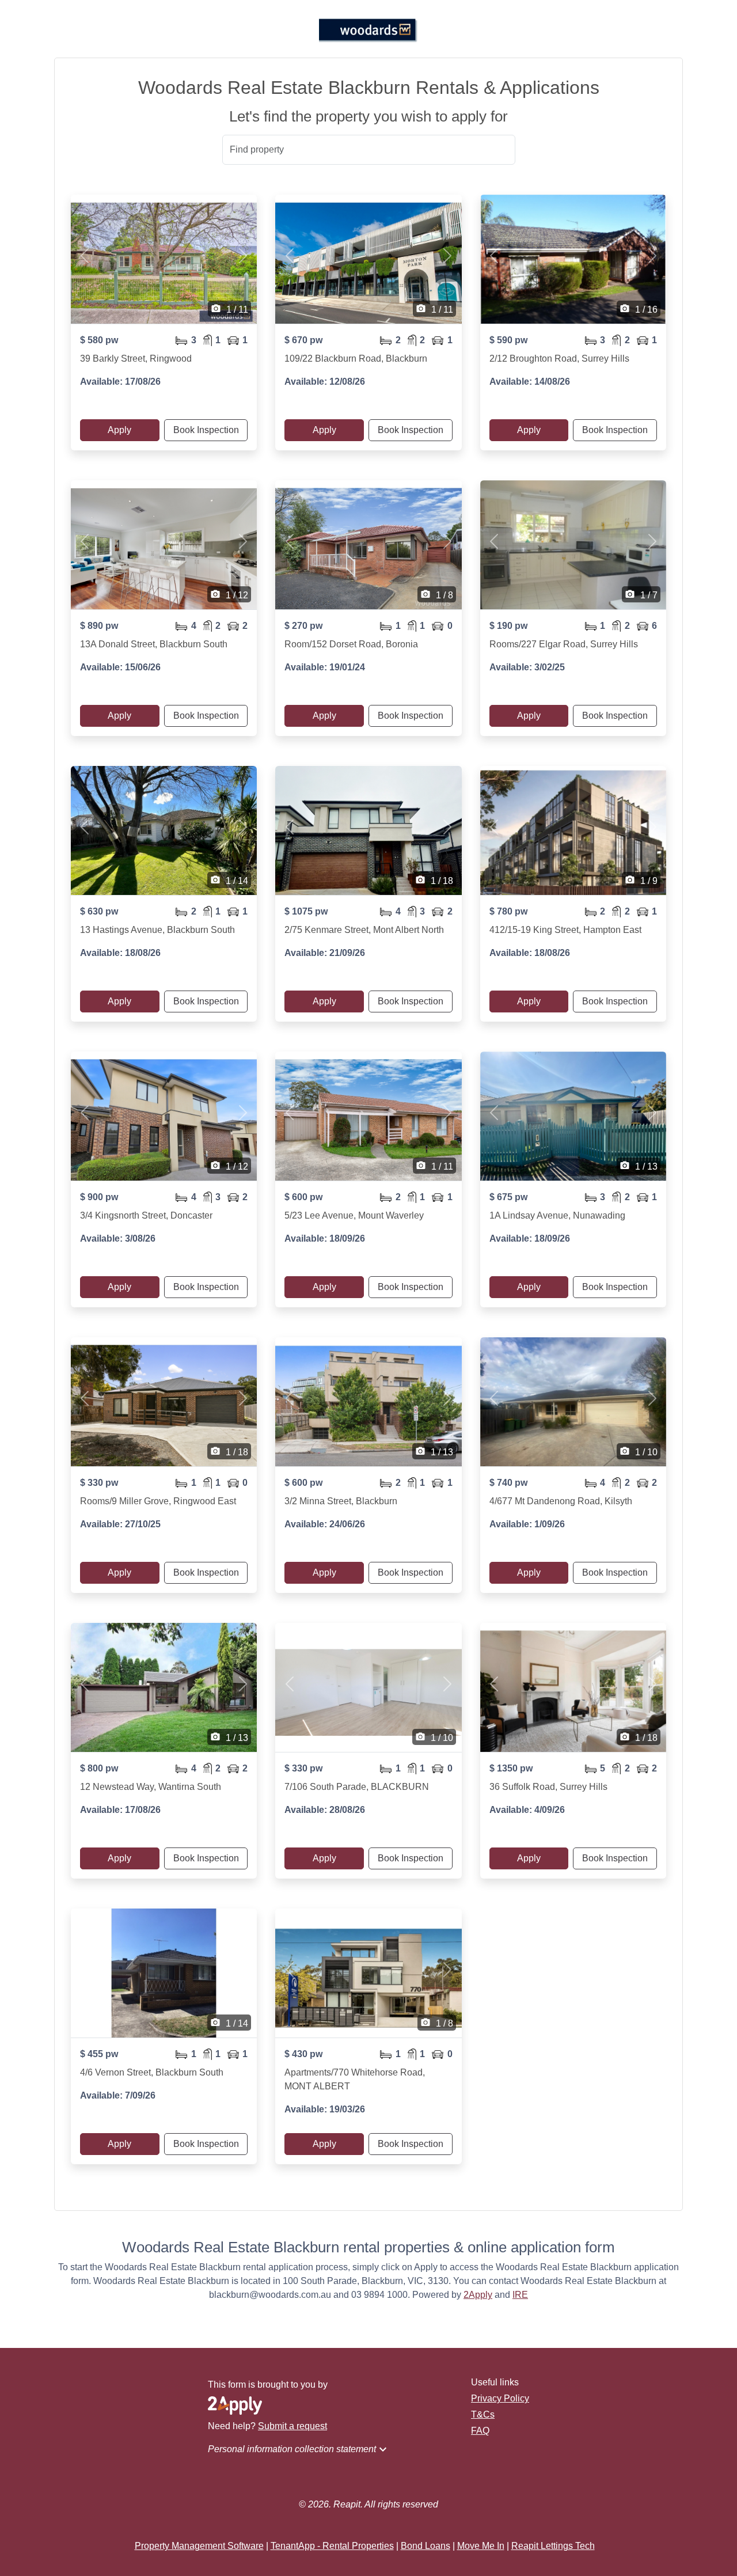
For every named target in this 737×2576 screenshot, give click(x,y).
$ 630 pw (99, 911)
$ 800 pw (99, 1768)
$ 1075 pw (306, 911)
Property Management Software (199, 2546)
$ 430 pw (303, 2054)
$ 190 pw (508, 626)
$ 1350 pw (511, 1768)
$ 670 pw (303, 340)
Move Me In (481, 2546)
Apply (119, 430)
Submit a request (292, 2426)
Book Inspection (206, 430)
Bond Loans (426, 2546)
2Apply (478, 2295)
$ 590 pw (508, 340)
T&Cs (483, 2414)
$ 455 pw (99, 2054)
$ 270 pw (303, 626)
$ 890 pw (99, 626)
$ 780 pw (508, 911)
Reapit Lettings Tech (553, 2546)
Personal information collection (299, 2449)
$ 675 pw (508, 1197)
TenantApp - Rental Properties (332, 2546)
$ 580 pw (99, 340)
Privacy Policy (500, 2398)
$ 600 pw (303, 1197)
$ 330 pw (99, 1483)
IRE (520, 2295)
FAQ (480, 2431)
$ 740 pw (508, 1483)
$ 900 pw (99, 1197)
